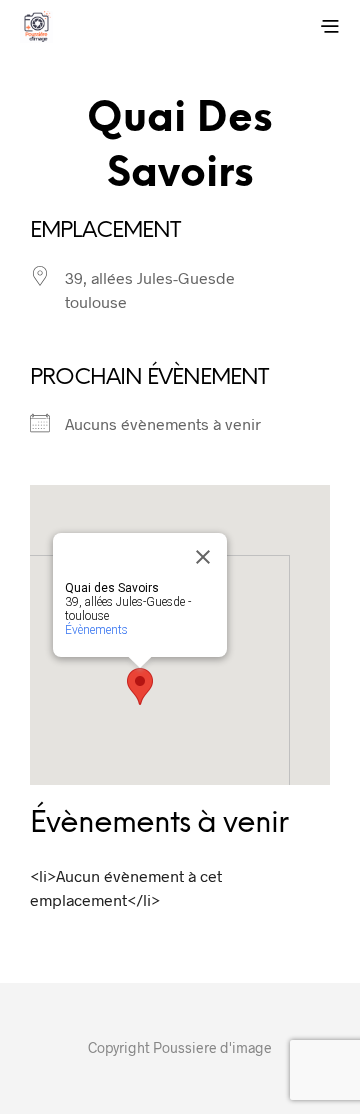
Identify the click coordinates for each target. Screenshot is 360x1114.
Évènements (96, 630)
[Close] (203, 557)
